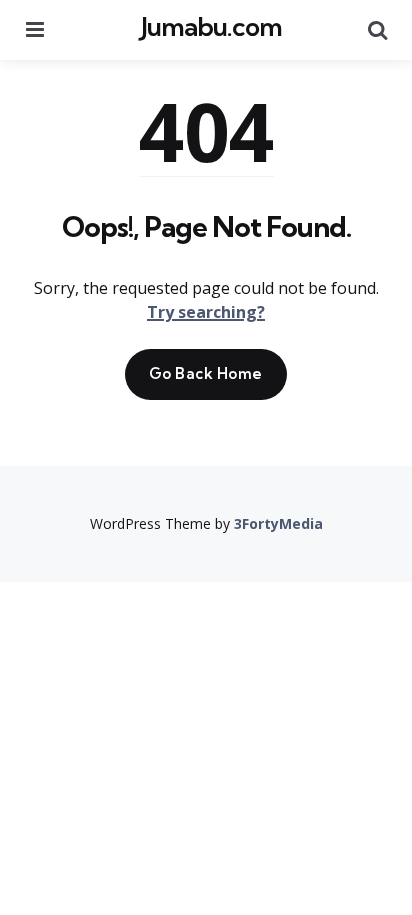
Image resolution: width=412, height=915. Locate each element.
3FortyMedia (278, 523)
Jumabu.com (211, 26)
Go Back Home (206, 373)
